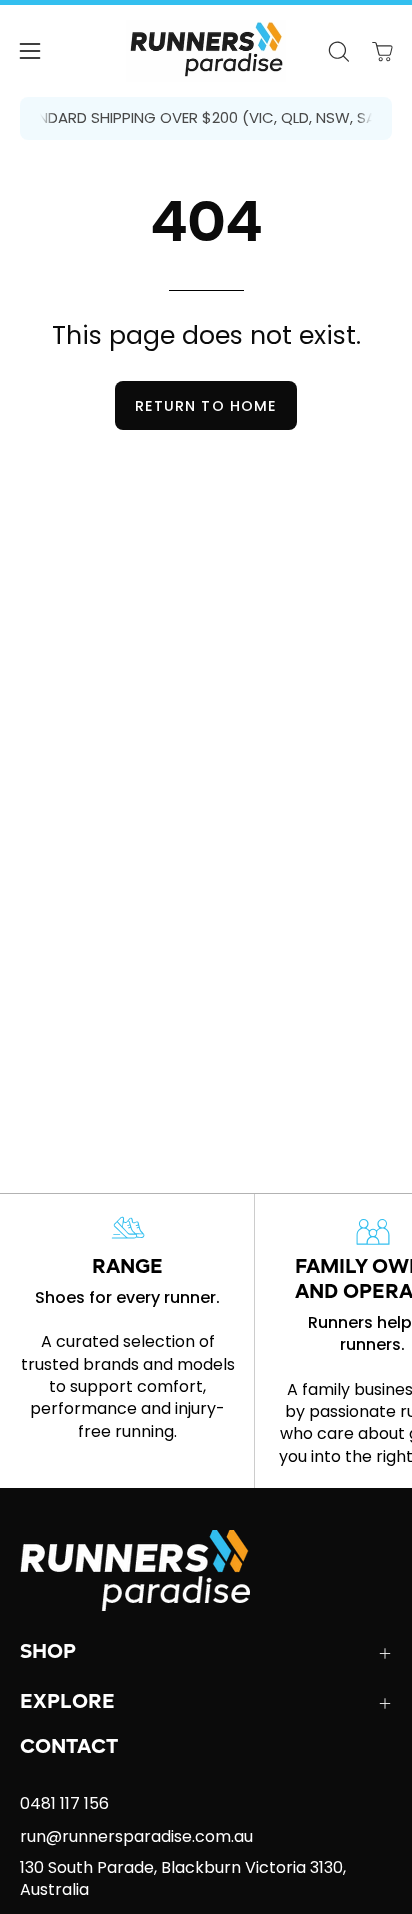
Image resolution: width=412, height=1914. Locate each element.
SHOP (48, 1653)
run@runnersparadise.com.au (136, 1836)
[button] (338, 51)
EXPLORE (67, 1703)
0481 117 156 (64, 1803)
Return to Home (206, 406)
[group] (206, 118)
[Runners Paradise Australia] (206, 51)
